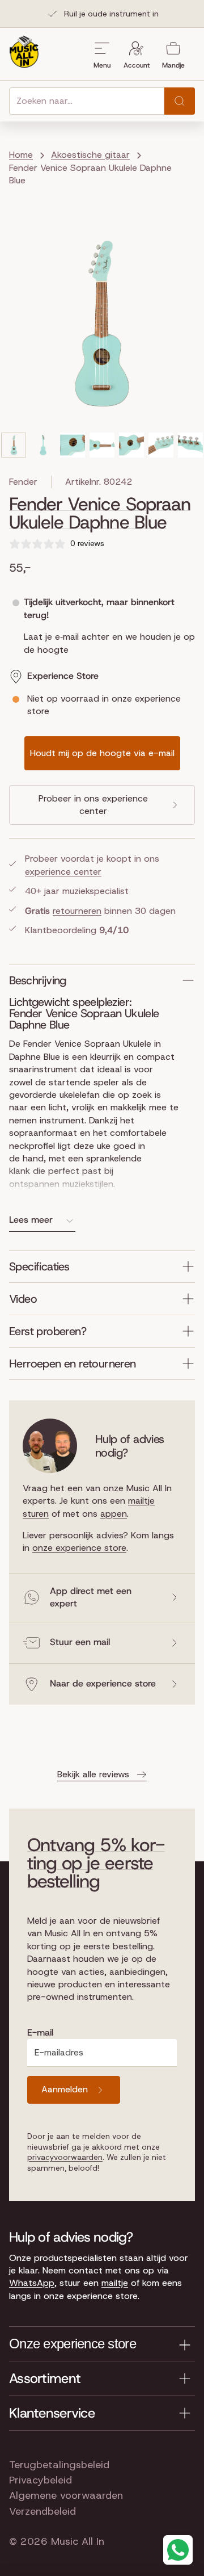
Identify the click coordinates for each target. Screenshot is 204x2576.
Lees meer (31, 1220)
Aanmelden (65, 2089)
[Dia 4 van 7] (102, 445)
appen (114, 1514)
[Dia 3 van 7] (73, 445)
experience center (63, 872)
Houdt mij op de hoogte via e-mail (102, 753)
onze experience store (79, 1548)
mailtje (115, 2283)
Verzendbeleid (42, 2511)
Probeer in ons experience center (93, 805)
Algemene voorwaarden (66, 2495)
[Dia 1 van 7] (14, 445)
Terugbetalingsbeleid (59, 2465)
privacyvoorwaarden (65, 2157)
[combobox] (87, 101)
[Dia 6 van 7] (161, 445)
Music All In (78, 2541)
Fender (23, 482)
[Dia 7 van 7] (190, 445)
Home (21, 155)
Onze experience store (73, 2344)
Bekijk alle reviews (93, 1774)
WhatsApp (32, 2283)
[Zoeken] (180, 101)
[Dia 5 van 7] (131, 445)
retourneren (77, 911)
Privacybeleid (41, 2480)
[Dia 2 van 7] (43, 445)
